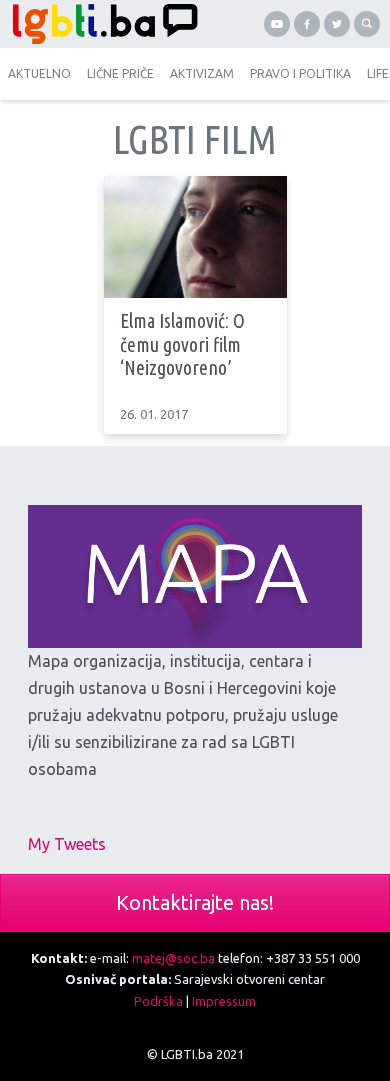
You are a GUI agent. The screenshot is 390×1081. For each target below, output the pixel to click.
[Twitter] (337, 24)
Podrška (158, 1001)
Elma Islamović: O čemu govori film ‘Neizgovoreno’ (182, 344)
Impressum (224, 1001)
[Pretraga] (367, 24)
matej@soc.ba (173, 958)
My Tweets (67, 844)
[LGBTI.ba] (100, 24)
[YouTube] (277, 24)
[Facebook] (307, 24)
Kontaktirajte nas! (195, 902)
